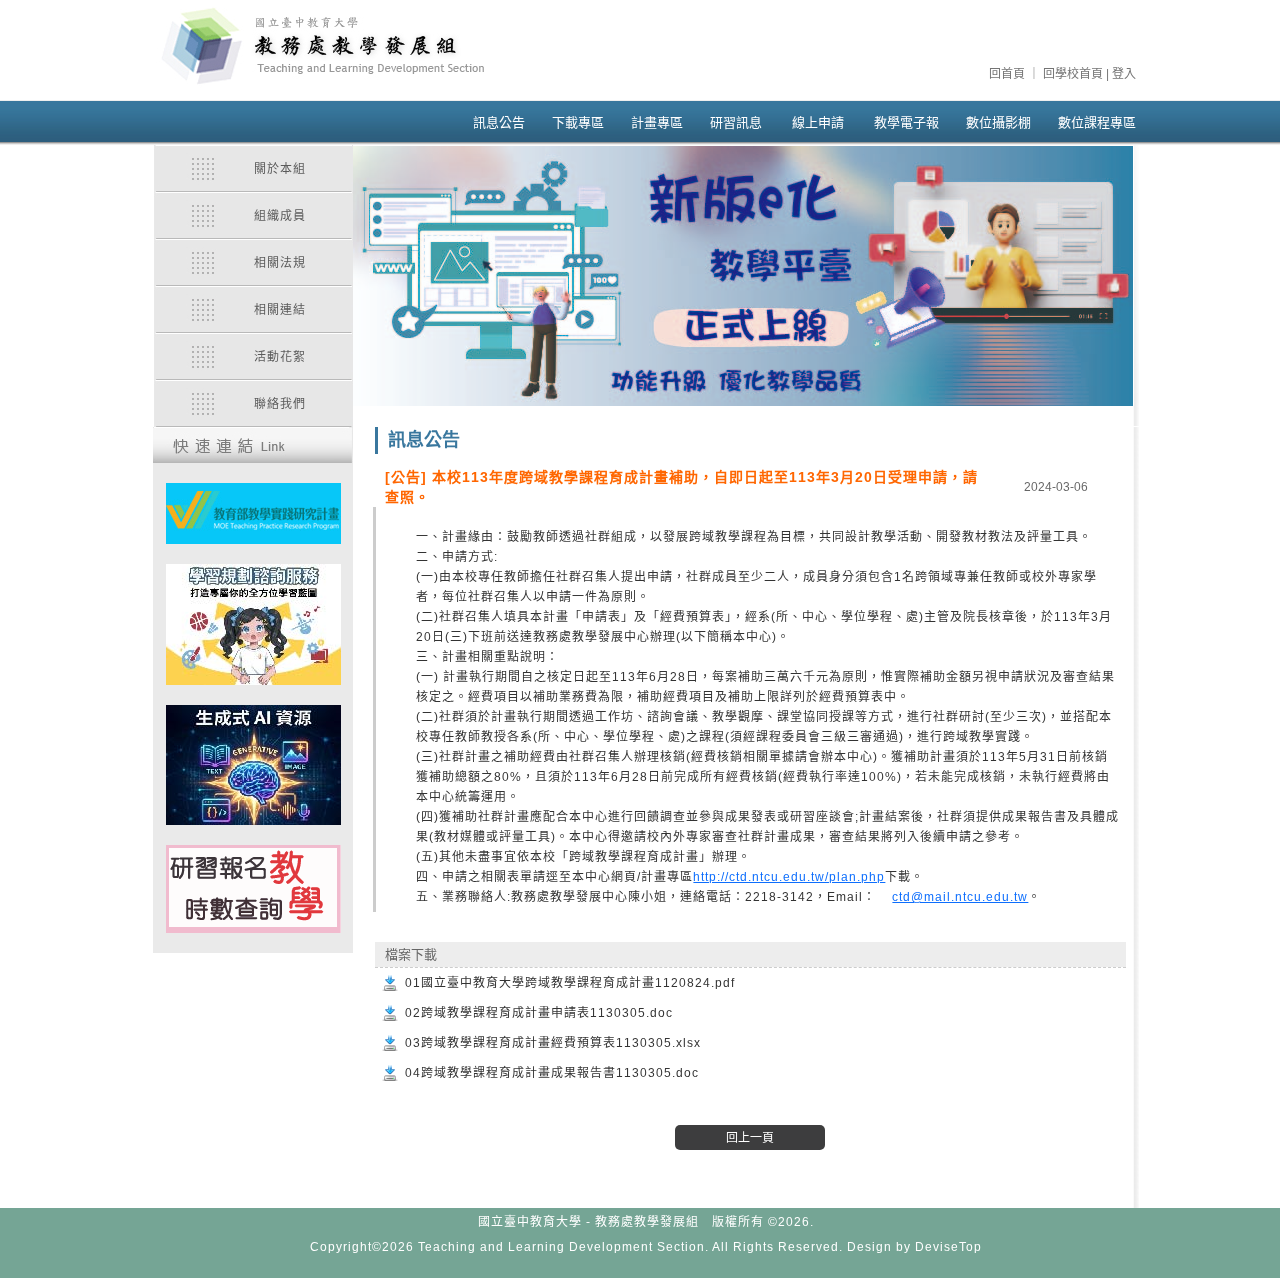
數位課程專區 (1097, 122)
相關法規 (280, 263)
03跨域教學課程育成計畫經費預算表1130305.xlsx (553, 1043)
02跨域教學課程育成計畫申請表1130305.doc (539, 1013)
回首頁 (1007, 74)
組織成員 (280, 216)
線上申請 (818, 122)
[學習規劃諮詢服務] (253, 624)
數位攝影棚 (998, 122)
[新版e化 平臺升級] (743, 276)
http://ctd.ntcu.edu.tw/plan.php (789, 877)
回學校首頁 (1073, 74)
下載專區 (578, 122)
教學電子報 (906, 122)
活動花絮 (280, 357)
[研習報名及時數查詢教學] (253, 889)
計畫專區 (657, 122)
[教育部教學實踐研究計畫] (253, 513)
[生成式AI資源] (253, 765)
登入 (1124, 74)
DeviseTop (948, 1247)
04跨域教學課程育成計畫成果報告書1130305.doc (552, 1073)
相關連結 (280, 310)
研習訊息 (736, 122)
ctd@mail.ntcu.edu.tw (960, 897)
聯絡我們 (280, 404)
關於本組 (280, 169)
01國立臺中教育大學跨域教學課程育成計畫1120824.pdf (570, 983)
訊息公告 (499, 122)
